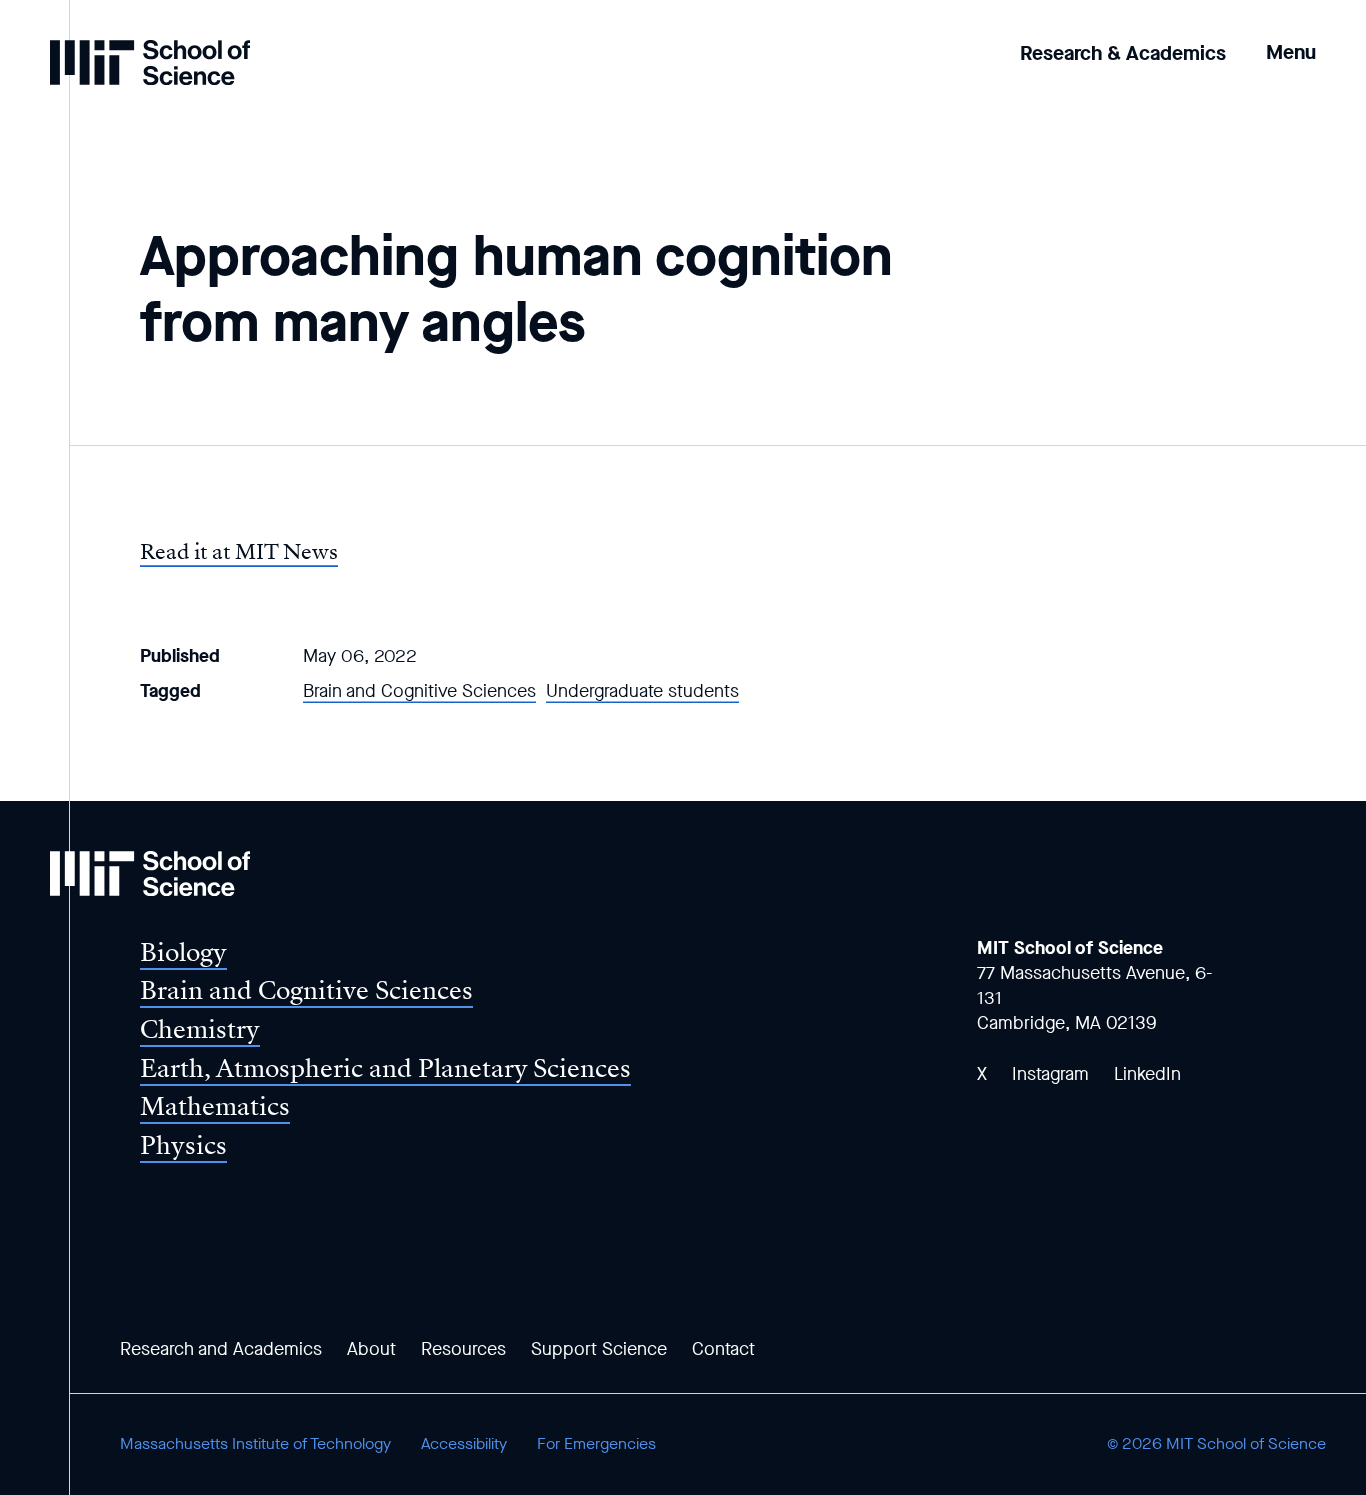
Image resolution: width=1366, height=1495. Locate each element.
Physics (183, 1145)
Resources (463, 1349)
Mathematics (215, 1106)
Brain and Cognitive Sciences (419, 691)
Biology (183, 952)
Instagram (1050, 1074)
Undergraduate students (642, 691)
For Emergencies (596, 1443)
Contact (723, 1349)
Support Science (599, 1349)
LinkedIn (1147, 1074)
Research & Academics (1123, 53)
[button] (1291, 38)
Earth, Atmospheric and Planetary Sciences (385, 1068)
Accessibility (464, 1443)
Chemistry (200, 1029)
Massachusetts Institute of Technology (255, 1443)
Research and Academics (221, 1349)
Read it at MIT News (239, 552)
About (371, 1349)
